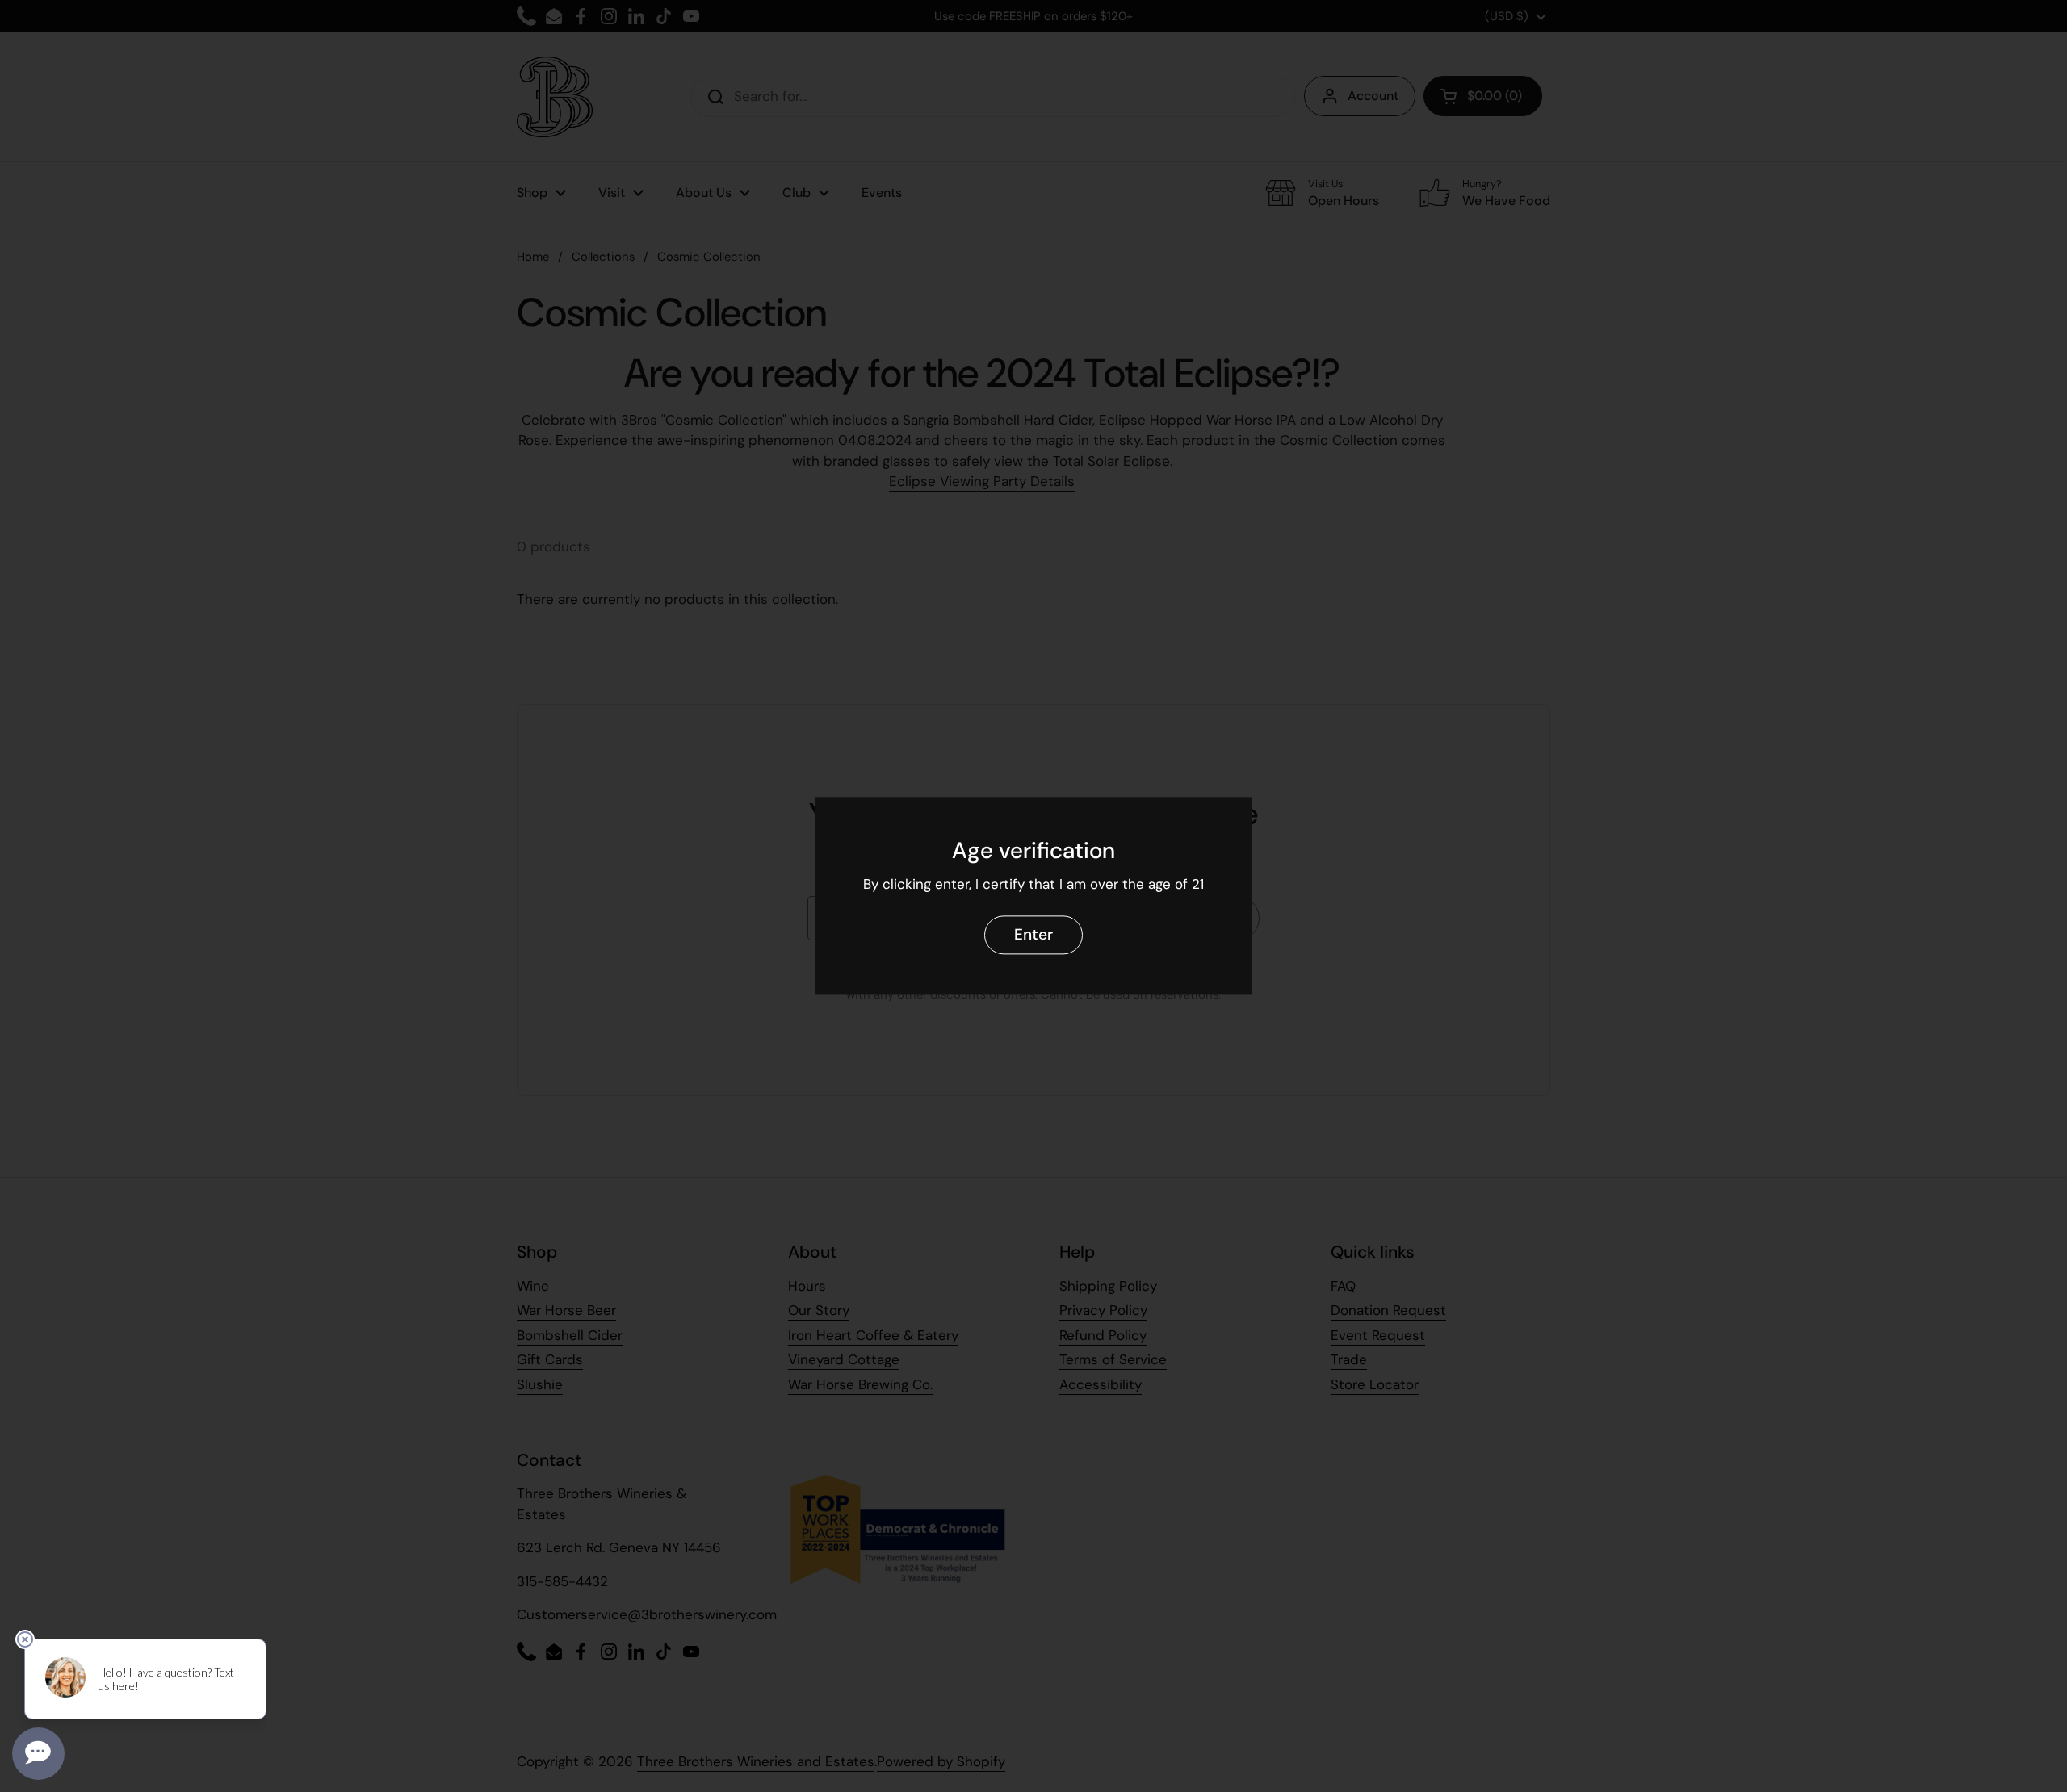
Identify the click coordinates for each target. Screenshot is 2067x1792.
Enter (1033, 935)
